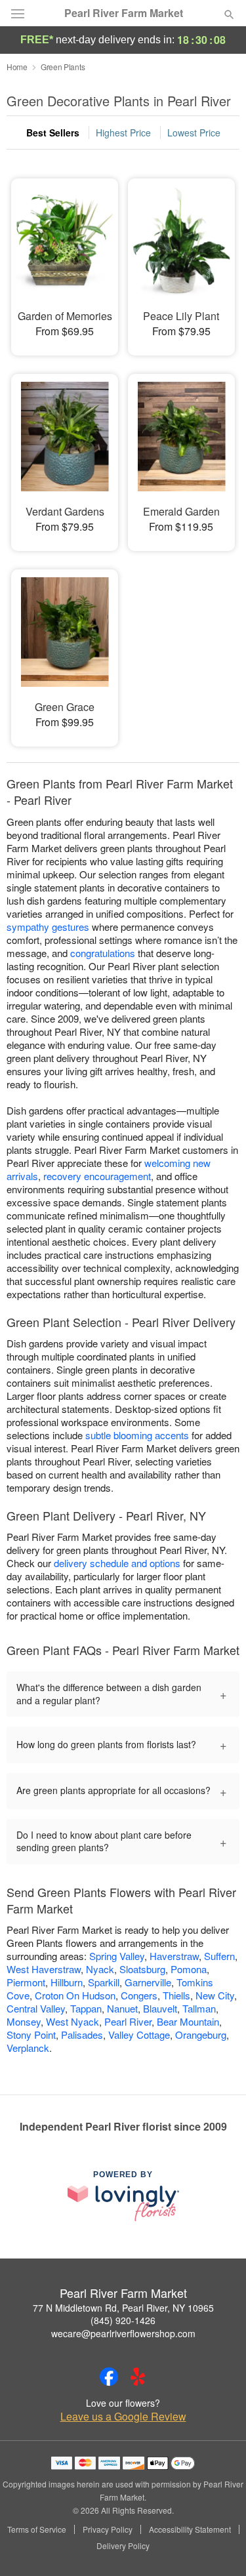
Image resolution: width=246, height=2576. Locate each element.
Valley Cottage (139, 2034)
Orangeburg (201, 2034)
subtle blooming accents (137, 1435)
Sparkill (104, 1982)
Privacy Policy (108, 2529)
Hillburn (67, 1982)
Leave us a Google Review (123, 2417)
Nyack (100, 1969)
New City (215, 1995)
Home (17, 67)
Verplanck (28, 2048)
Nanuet (122, 2008)
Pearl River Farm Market (124, 13)
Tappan (86, 2008)
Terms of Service (37, 2529)
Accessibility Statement (190, 2529)
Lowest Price (194, 133)
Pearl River (128, 2021)
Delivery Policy (123, 2546)
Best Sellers (53, 133)
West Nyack (72, 2021)
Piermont (26, 1982)
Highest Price (123, 133)
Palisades (82, 2034)
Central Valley (36, 2008)
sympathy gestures (48, 927)
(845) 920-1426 (123, 2320)
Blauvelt (160, 2008)
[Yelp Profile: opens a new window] (138, 2377)
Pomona (189, 1969)
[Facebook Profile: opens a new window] (109, 2377)
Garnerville (148, 1982)
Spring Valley (117, 1956)
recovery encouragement (97, 1176)
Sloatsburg (142, 1969)
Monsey (24, 2021)
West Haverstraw (44, 1969)
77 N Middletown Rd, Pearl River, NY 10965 (123, 2308)
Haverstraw (174, 1956)
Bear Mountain (188, 2021)
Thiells (176, 1995)
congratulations (103, 953)
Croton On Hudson (75, 1995)
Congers (139, 1995)
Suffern (219, 1956)
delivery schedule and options (117, 1563)
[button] (218, 2546)
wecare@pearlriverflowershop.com (123, 2333)
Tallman (199, 2008)
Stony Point (31, 2034)
